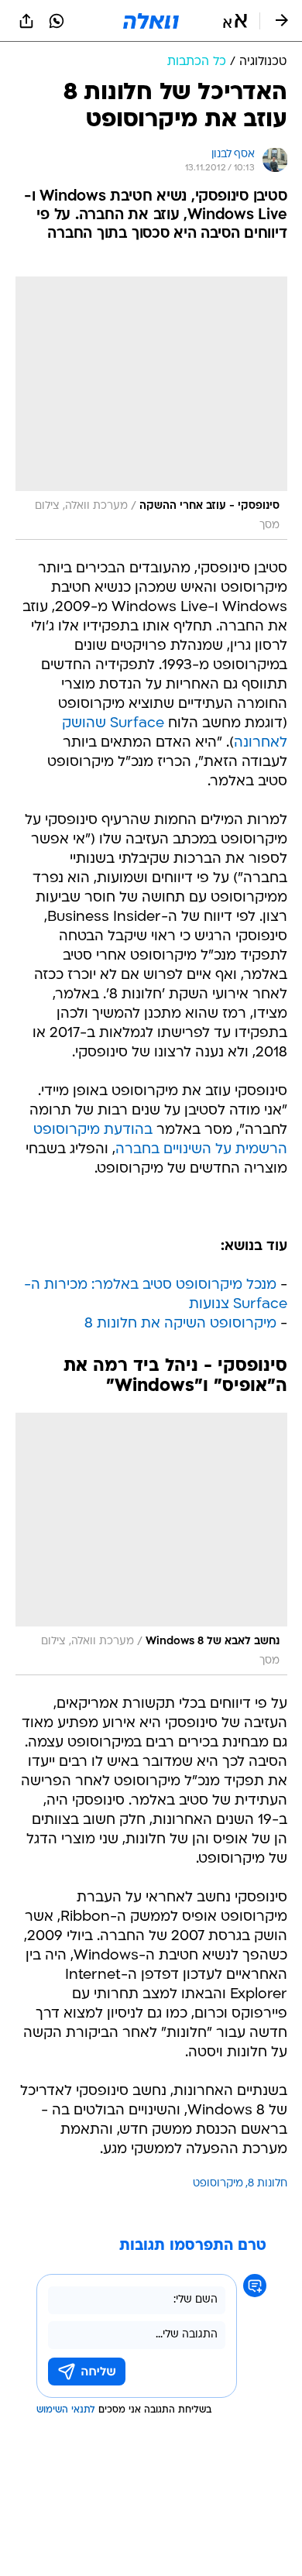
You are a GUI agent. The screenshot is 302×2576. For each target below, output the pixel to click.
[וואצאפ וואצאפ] (57, 21)
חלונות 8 (268, 2184)
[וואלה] (151, 21)
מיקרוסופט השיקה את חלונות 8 (180, 1324)
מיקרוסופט (218, 2184)
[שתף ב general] (26, 21)
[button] (235, 21)
